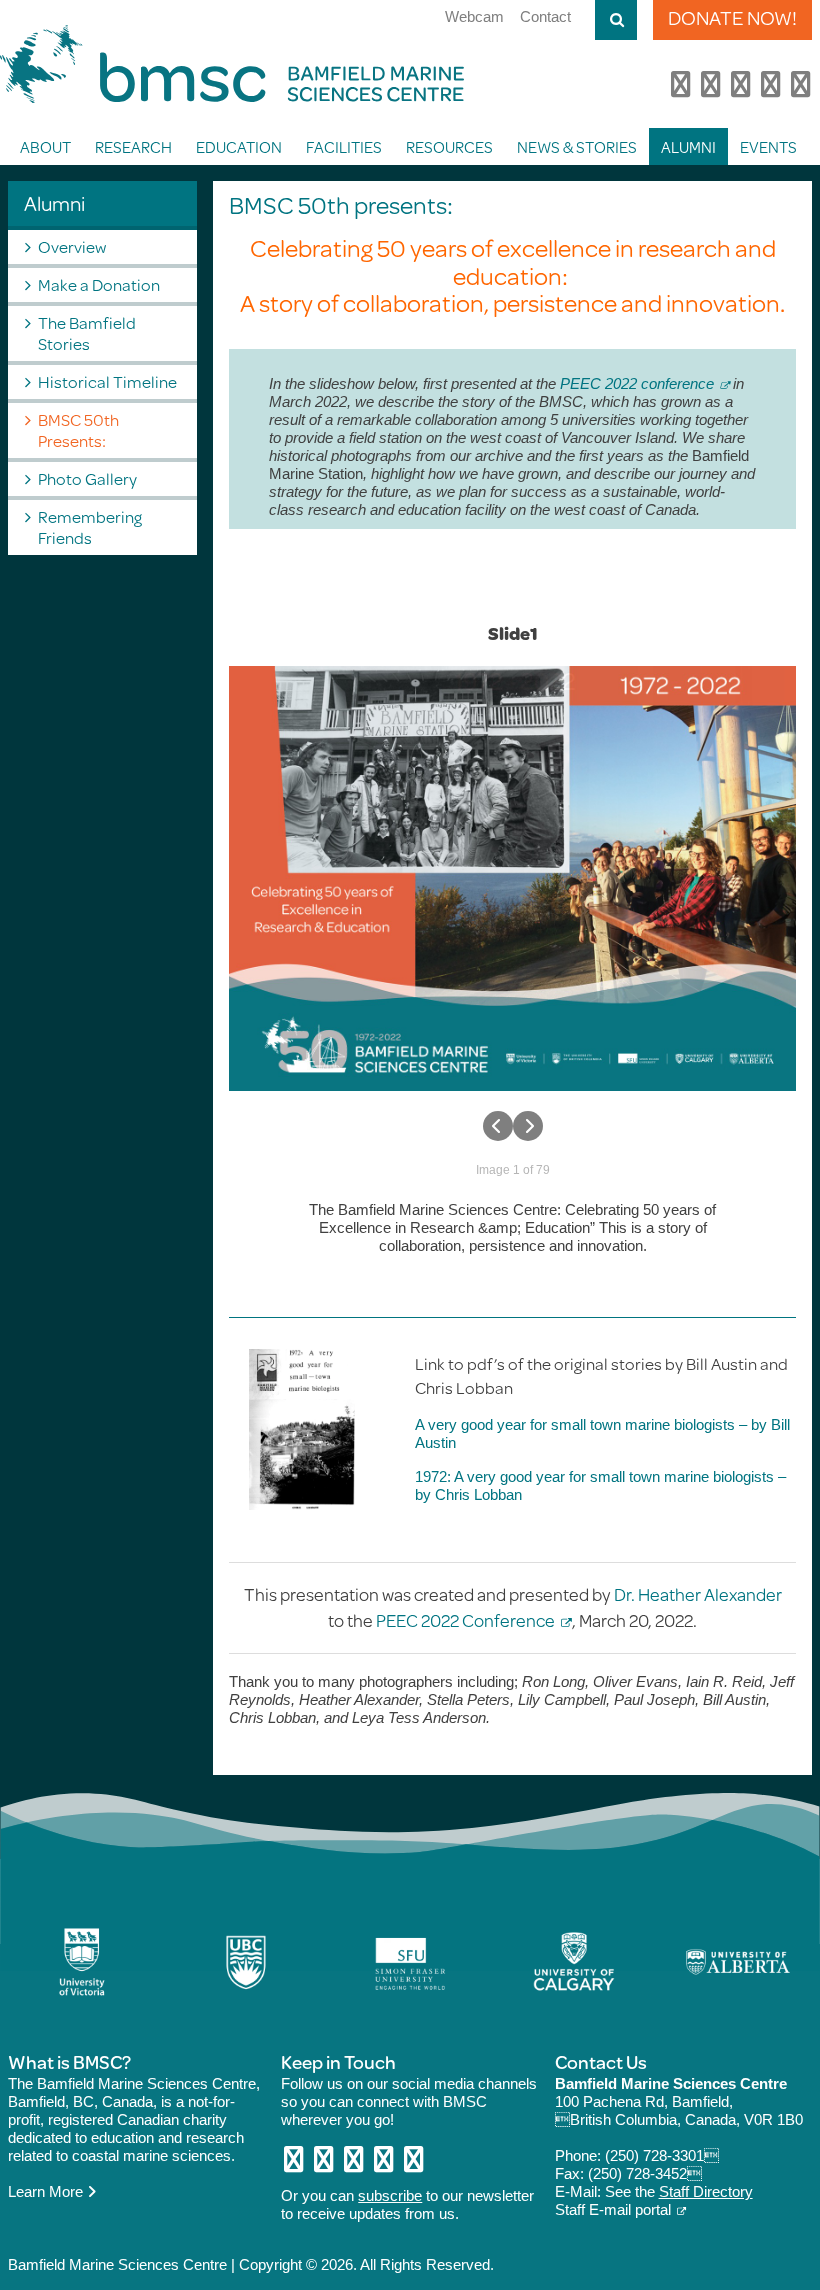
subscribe (390, 2195)
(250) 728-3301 (662, 2155)
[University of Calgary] (574, 1962)
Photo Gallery (87, 478)
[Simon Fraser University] (410, 1962)
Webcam (474, 16)
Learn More (47, 2191)
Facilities (344, 146)
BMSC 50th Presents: (78, 430)
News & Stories (577, 146)
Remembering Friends (90, 527)
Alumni (688, 146)
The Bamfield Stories (87, 333)
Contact (545, 16)
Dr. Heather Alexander (698, 1594)
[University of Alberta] (738, 1962)
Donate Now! (732, 17)
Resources (449, 146)
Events (768, 146)
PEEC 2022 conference (637, 383)
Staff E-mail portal (613, 2209)
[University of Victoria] (82, 1962)
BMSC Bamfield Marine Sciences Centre (232, 64)
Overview (72, 246)
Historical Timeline (107, 381)
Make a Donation (99, 284)
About (45, 146)
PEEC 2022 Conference (465, 1620)
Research (133, 146)
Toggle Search (616, 20)
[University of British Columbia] (246, 1962)
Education (239, 146)
